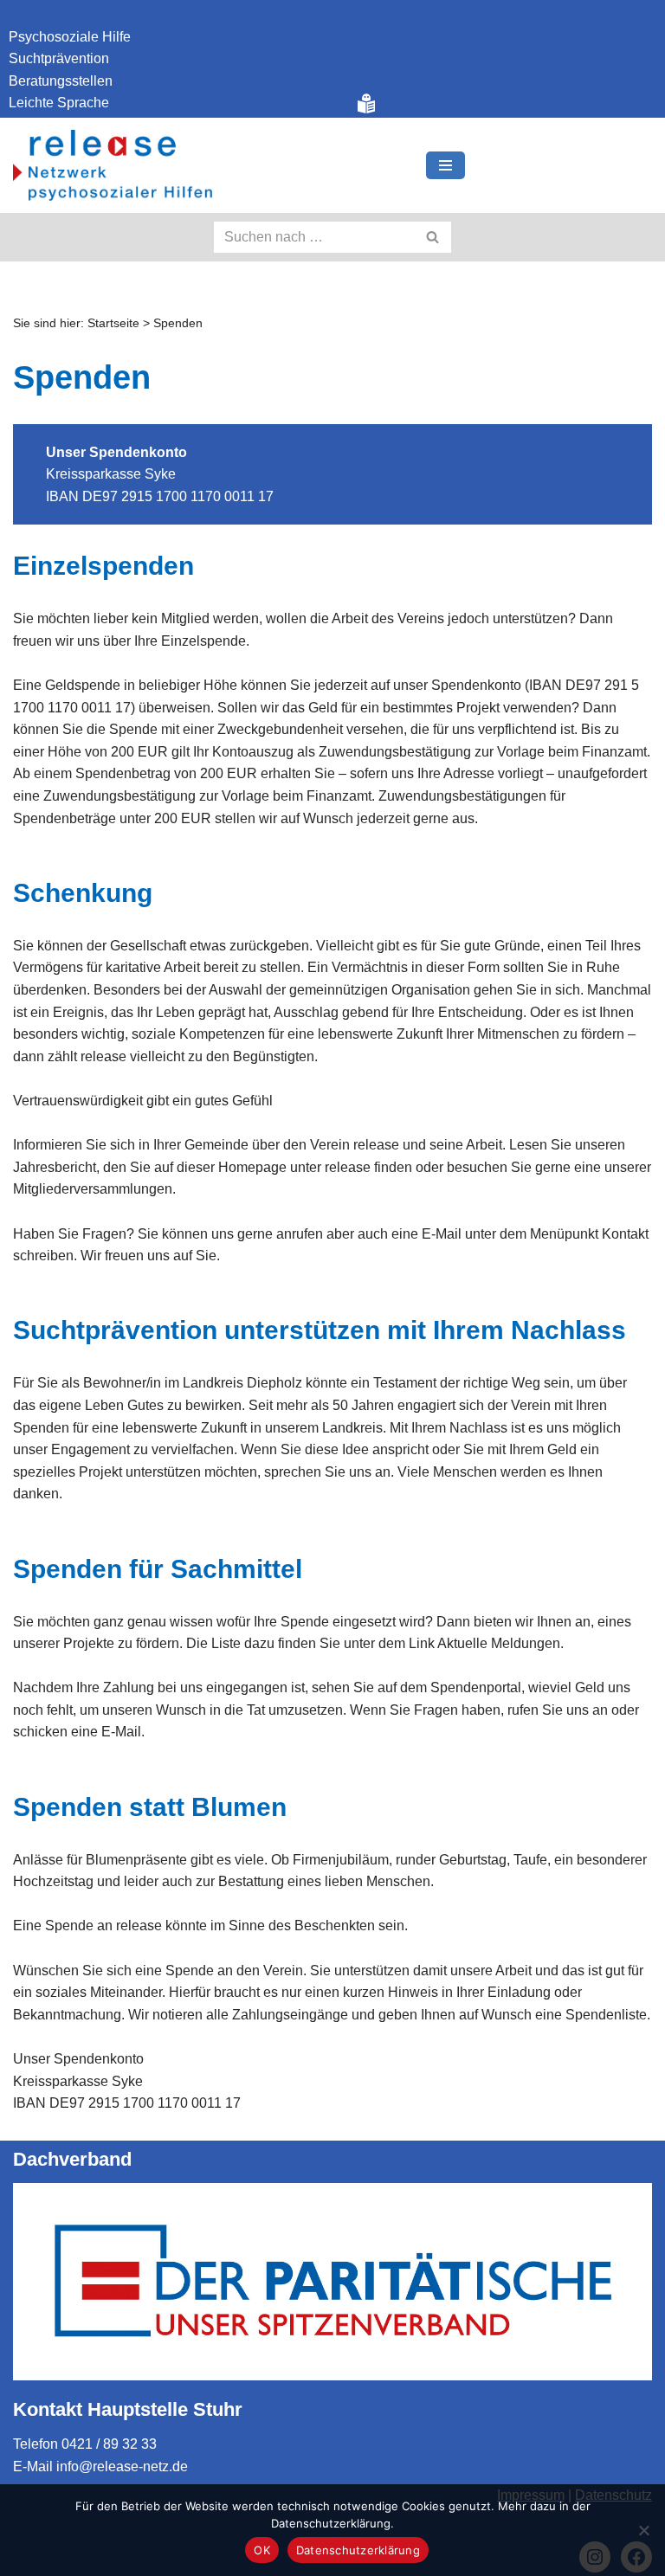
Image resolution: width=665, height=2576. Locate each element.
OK (262, 2550)
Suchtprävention (59, 58)
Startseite (113, 323)
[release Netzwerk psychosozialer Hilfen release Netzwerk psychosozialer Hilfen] (113, 165)
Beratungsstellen (61, 81)
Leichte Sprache (59, 103)
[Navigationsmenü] (445, 165)
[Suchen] (433, 237)
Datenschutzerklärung (358, 2550)
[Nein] (643, 2530)
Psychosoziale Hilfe (70, 37)
